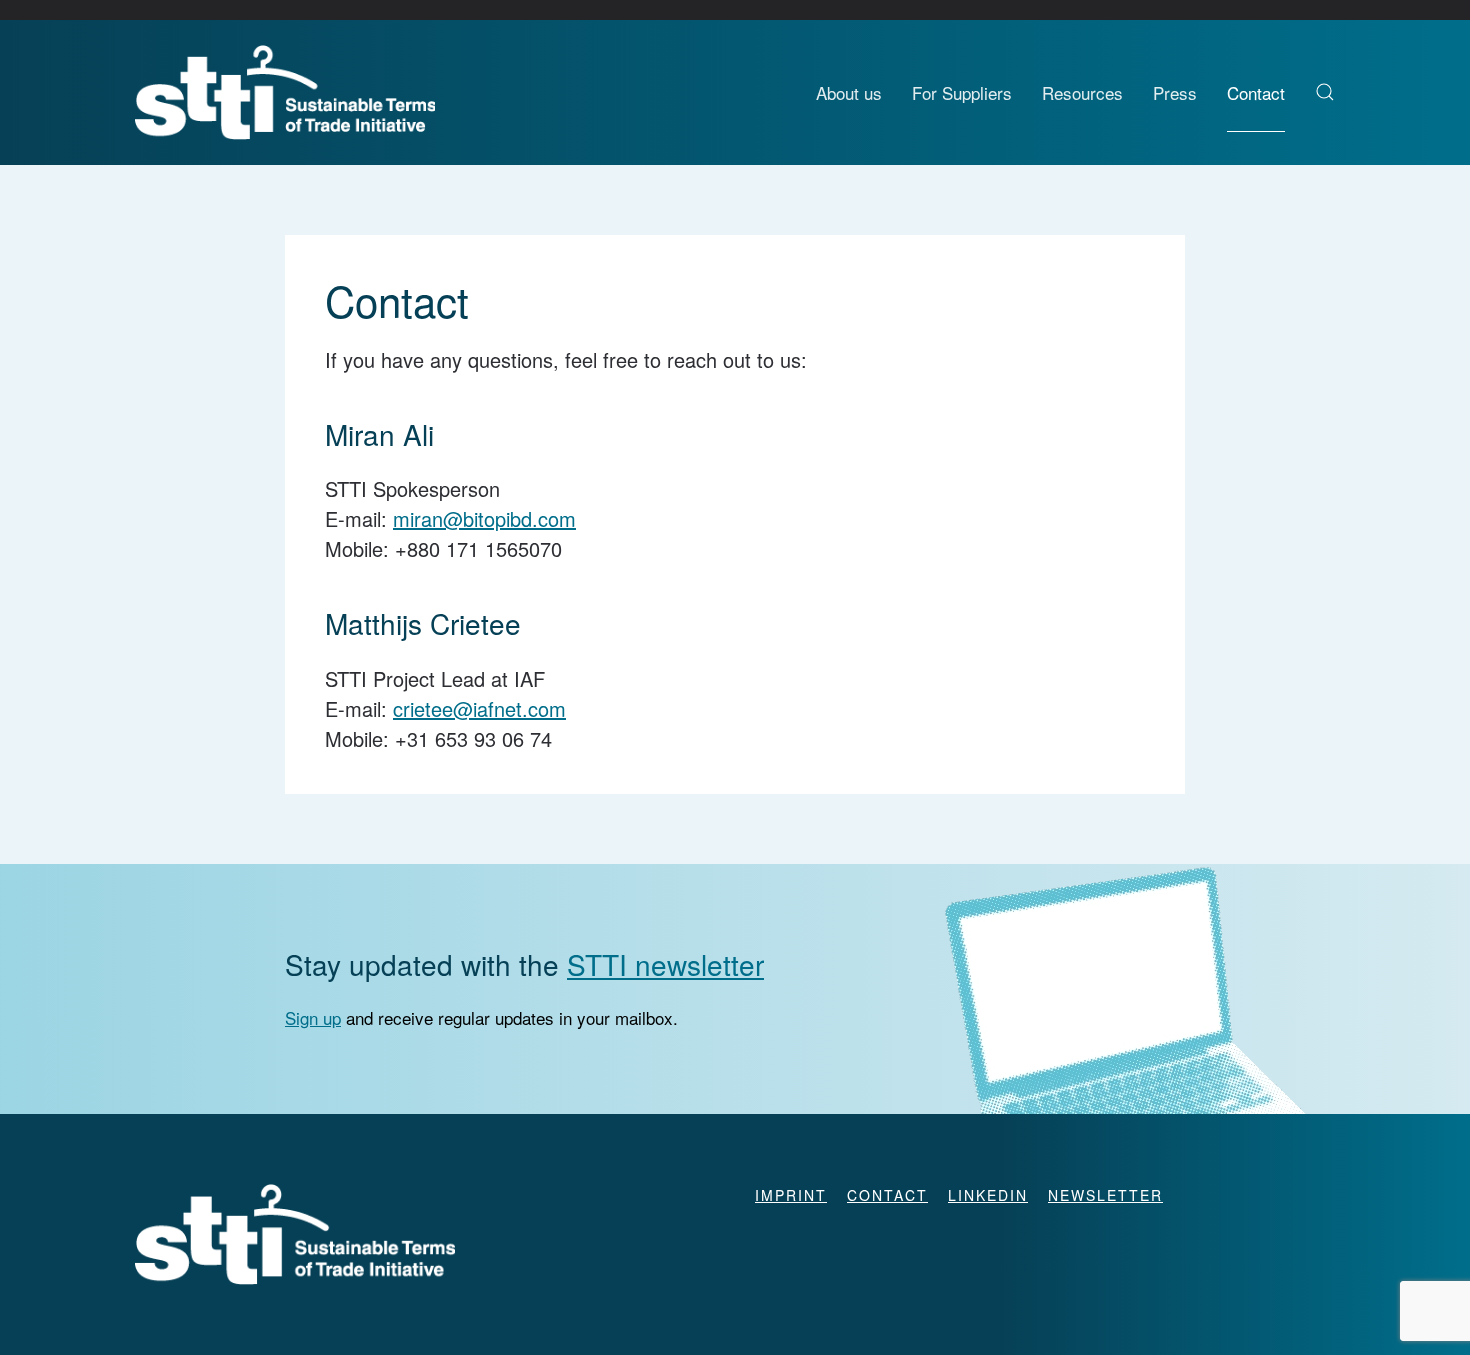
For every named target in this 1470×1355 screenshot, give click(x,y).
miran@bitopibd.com (484, 518)
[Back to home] (285, 92)
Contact (1256, 92)
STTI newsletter (665, 964)
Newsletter (1105, 1195)
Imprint (791, 1195)
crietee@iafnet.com (479, 708)
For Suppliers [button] (962, 92)
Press (1175, 92)
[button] (1325, 92)
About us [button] (849, 92)
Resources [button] (1082, 92)
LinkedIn (988, 1195)
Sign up (313, 1017)
